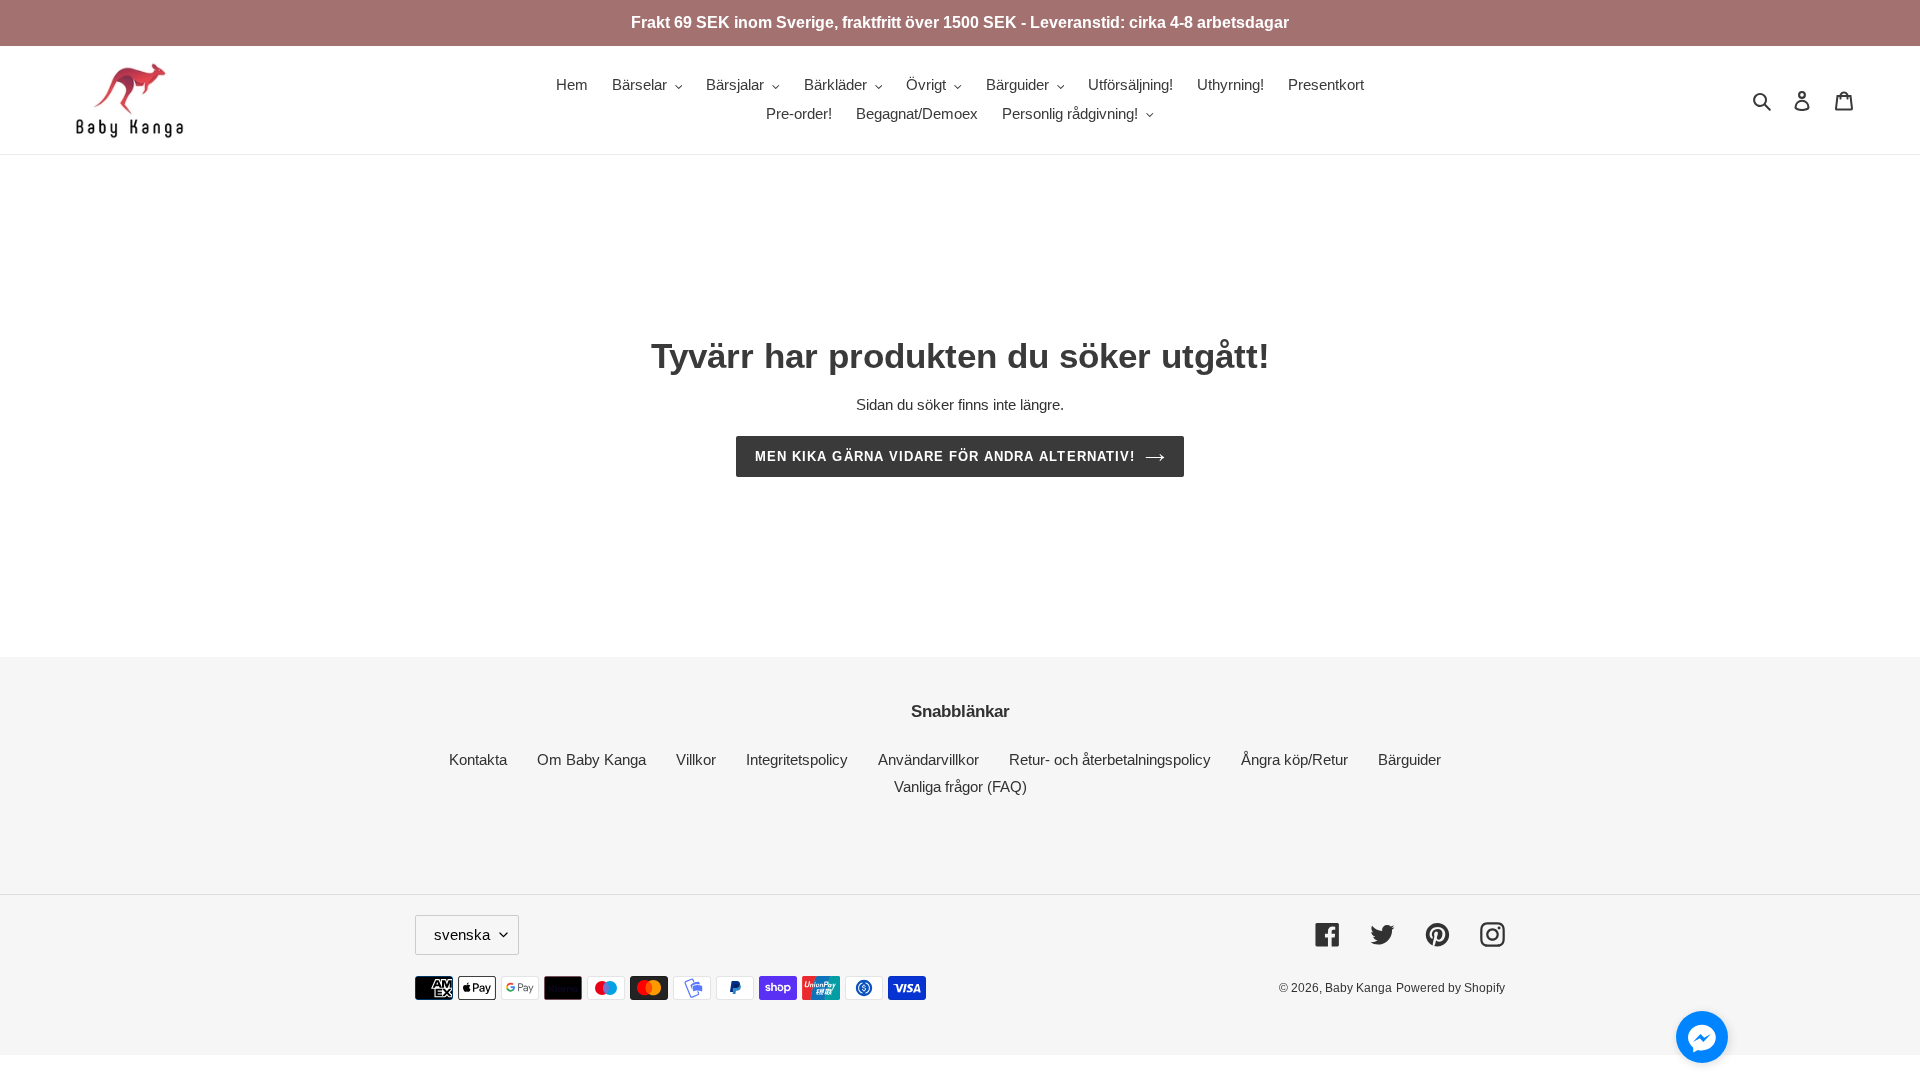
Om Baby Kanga (591, 759)
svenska (462, 934)
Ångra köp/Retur (1294, 759)
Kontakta (478, 759)
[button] (1702, 1040)
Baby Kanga (1358, 988)
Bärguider (1409, 759)
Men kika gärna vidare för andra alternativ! (945, 456)
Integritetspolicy (797, 759)
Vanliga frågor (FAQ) (960, 786)
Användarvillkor (928, 759)
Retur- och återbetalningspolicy (1110, 759)
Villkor (696, 759)
